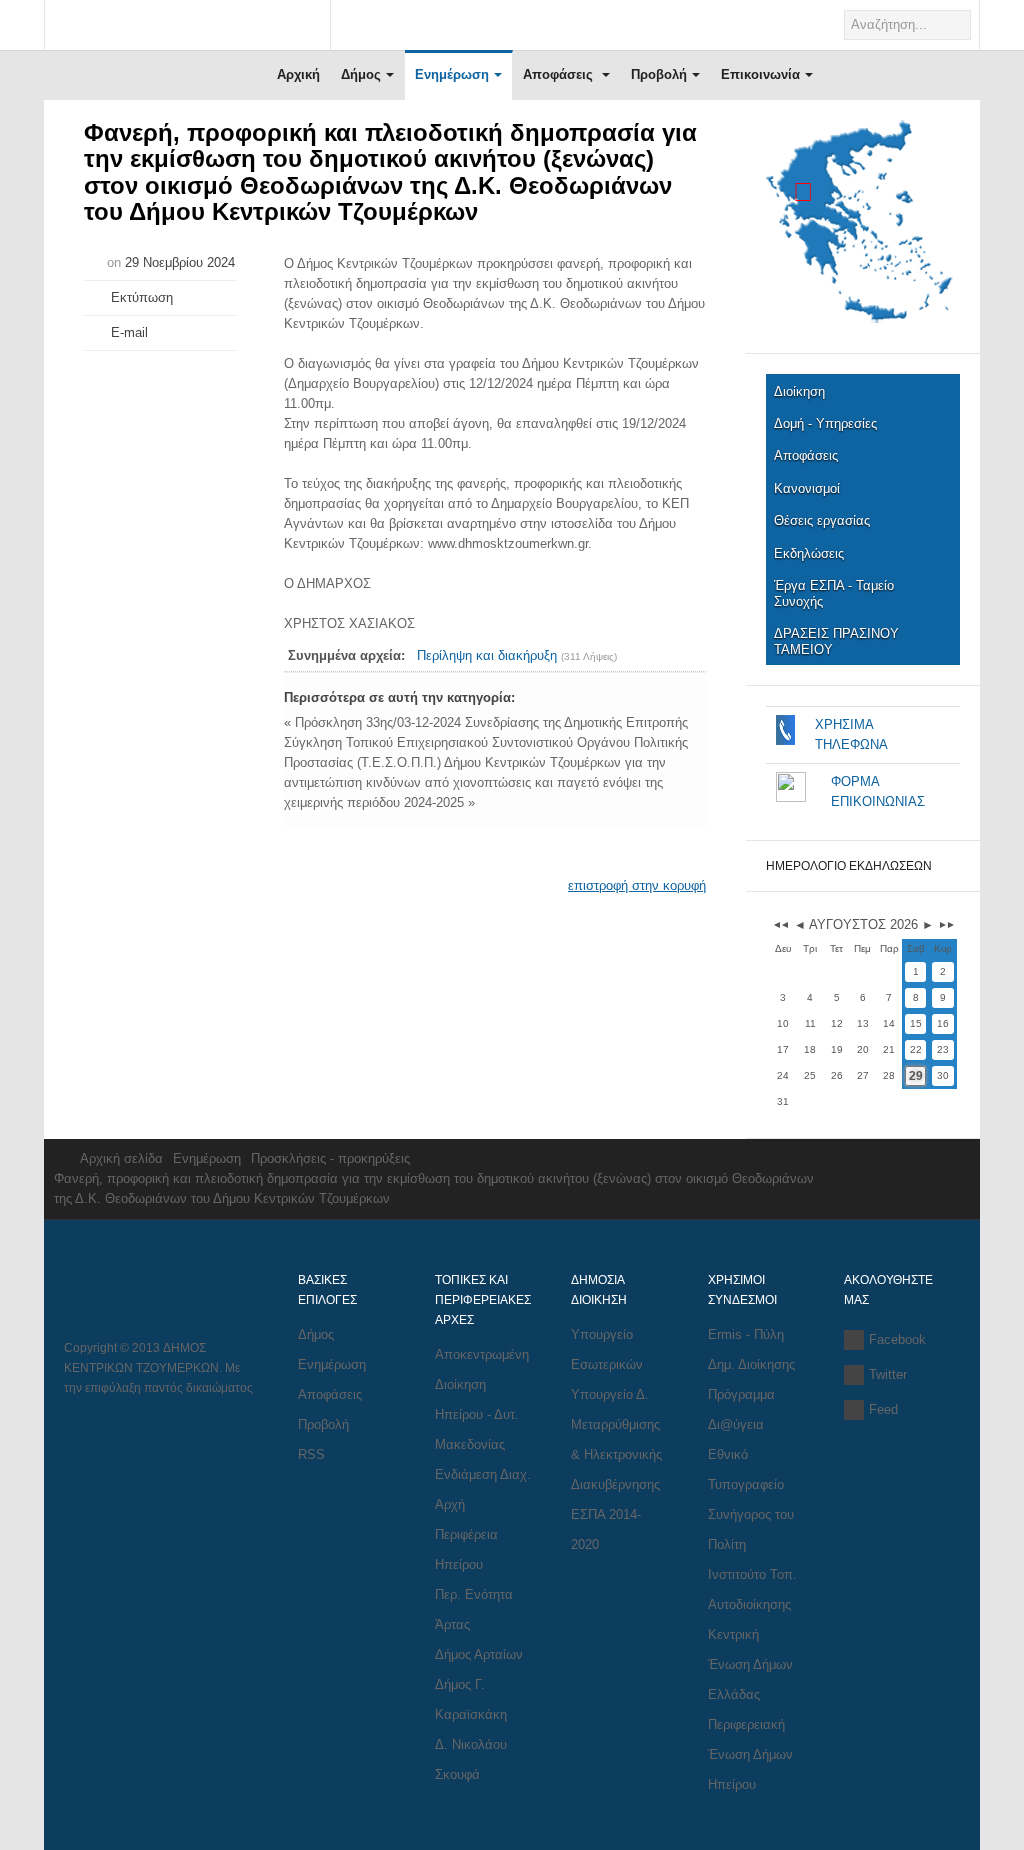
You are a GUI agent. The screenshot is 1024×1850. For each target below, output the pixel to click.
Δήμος (361, 74)
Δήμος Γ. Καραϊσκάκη (471, 1699)
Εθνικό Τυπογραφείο (746, 1469)
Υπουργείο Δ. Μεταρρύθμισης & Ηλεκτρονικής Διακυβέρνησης (616, 1439)
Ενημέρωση (452, 74)
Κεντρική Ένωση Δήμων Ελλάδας (750, 1664)
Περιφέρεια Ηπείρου (466, 1549)
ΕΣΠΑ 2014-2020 (606, 1529)
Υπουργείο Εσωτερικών (607, 1349)
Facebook (897, 1339)
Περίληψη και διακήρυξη (487, 655)
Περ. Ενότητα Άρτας (474, 1609)
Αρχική (298, 74)
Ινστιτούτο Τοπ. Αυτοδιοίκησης (752, 1589)
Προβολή (659, 74)
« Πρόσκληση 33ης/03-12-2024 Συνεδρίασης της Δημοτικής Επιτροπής (486, 722)
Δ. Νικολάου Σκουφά (471, 1759)
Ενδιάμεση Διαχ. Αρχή (483, 1489)
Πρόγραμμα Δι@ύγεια (741, 1409)
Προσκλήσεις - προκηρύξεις (330, 1158)
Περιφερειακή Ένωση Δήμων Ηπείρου (750, 1754)
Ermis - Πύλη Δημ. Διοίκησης (751, 1349)
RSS (311, 1454)
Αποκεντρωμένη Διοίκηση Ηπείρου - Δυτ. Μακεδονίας (482, 1399)
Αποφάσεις (560, 74)
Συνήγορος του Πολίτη (751, 1529)
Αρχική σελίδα (121, 1158)
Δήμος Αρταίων (479, 1654)
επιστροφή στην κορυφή (637, 885)
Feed (883, 1409)
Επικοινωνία (760, 74)
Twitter (888, 1374)
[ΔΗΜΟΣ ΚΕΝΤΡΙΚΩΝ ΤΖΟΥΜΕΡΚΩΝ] (187, 27)
